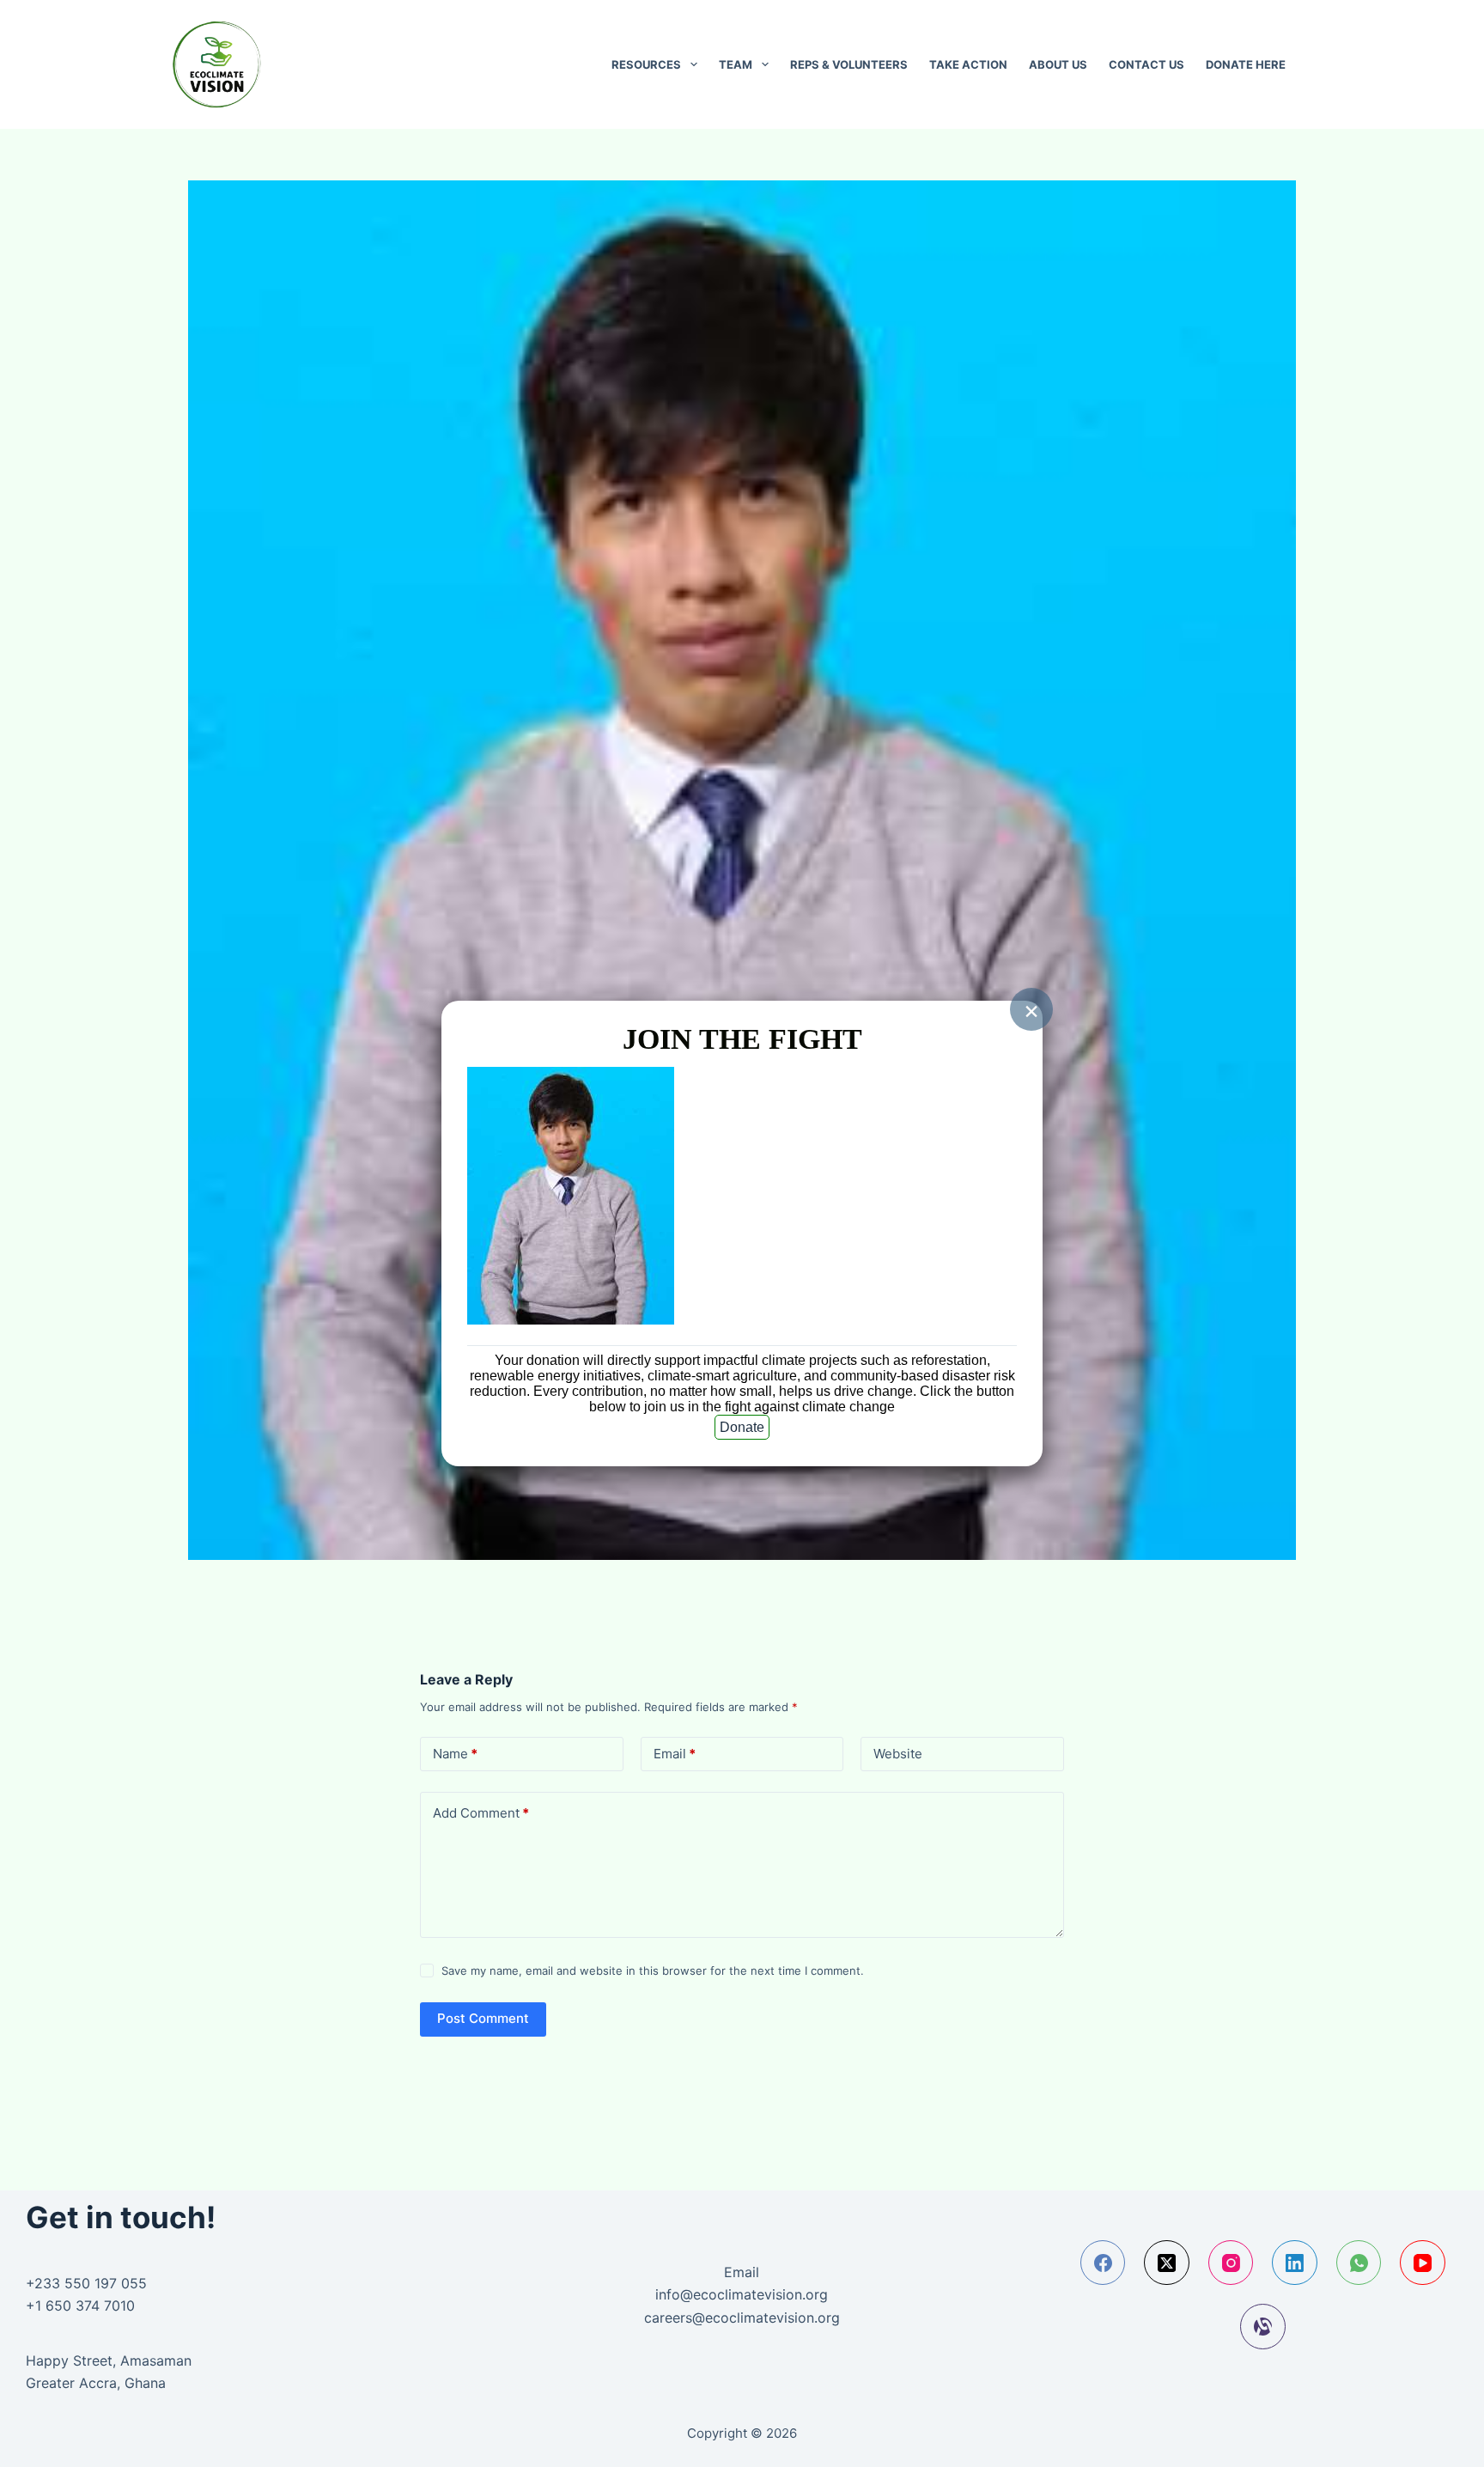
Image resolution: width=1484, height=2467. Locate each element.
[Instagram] (1231, 2263)
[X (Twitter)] (1167, 2263)
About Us (1058, 64)
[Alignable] (1263, 2327)
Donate (742, 1427)
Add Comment (481, 1813)
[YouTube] (1423, 2263)
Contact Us (1146, 64)
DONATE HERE (1246, 64)
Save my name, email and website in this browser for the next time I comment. (653, 1971)
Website (898, 1754)
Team (736, 64)
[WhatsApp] (1359, 2263)
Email (675, 1754)
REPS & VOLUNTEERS (849, 64)
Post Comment (483, 2018)
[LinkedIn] (1295, 2263)
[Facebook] (1103, 2263)
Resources (646, 64)
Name (455, 1754)
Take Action (968, 64)
